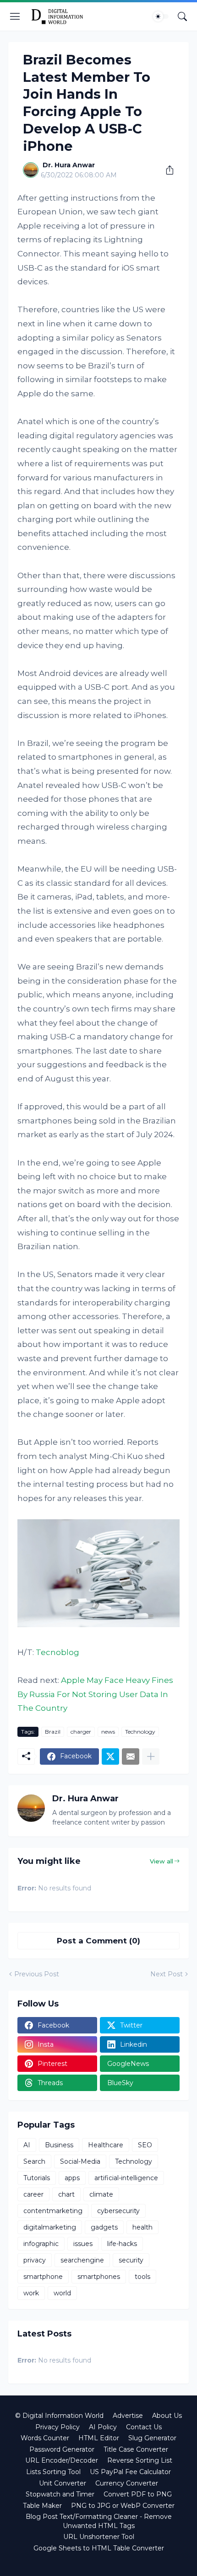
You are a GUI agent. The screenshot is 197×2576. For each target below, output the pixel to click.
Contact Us (144, 2427)
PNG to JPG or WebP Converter (123, 2506)
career (33, 2194)
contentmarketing (53, 2211)
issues (83, 2244)
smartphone (43, 2277)
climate (101, 2194)
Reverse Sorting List (140, 2460)
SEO (145, 2145)
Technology (140, 1732)
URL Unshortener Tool (99, 2537)
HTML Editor (99, 2438)
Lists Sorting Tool (53, 2472)
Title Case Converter (136, 2449)
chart (66, 2194)
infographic (41, 2244)
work (31, 2293)
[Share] (166, 170)
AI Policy (103, 2427)
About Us (167, 2416)
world (62, 2293)
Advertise (128, 2416)
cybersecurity (118, 2211)
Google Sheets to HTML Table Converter (99, 2548)
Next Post (167, 1974)
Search (34, 2161)
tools (142, 2277)
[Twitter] (110, 1756)
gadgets (104, 2227)
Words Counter (45, 2438)
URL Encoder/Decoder (62, 2460)
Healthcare (106, 2145)
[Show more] (151, 1756)
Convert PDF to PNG (138, 2494)
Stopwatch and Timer (60, 2494)
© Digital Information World (59, 2416)
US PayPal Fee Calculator (130, 2472)
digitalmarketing (50, 2227)
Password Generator (62, 2449)
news (108, 1732)
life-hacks (122, 2244)
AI (27, 2145)
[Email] (131, 1756)
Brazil (53, 1732)
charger (81, 1732)
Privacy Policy (57, 2427)
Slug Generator (152, 2438)
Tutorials (37, 2178)
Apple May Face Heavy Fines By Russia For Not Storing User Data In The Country (95, 1694)
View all (161, 1861)
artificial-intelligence (126, 2178)
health (142, 2227)
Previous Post (37, 1974)
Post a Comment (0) (98, 1941)
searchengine (82, 2260)
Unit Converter (63, 2483)
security (131, 2260)
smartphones (99, 2277)
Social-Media (80, 2161)
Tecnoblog (57, 1652)
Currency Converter (127, 2483)
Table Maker (42, 2506)
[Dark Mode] (161, 16)
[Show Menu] (15, 16)
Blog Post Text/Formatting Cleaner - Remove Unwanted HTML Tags (99, 2521)
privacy (35, 2260)
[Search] (182, 16)
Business (59, 2145)
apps (72, 2178)
